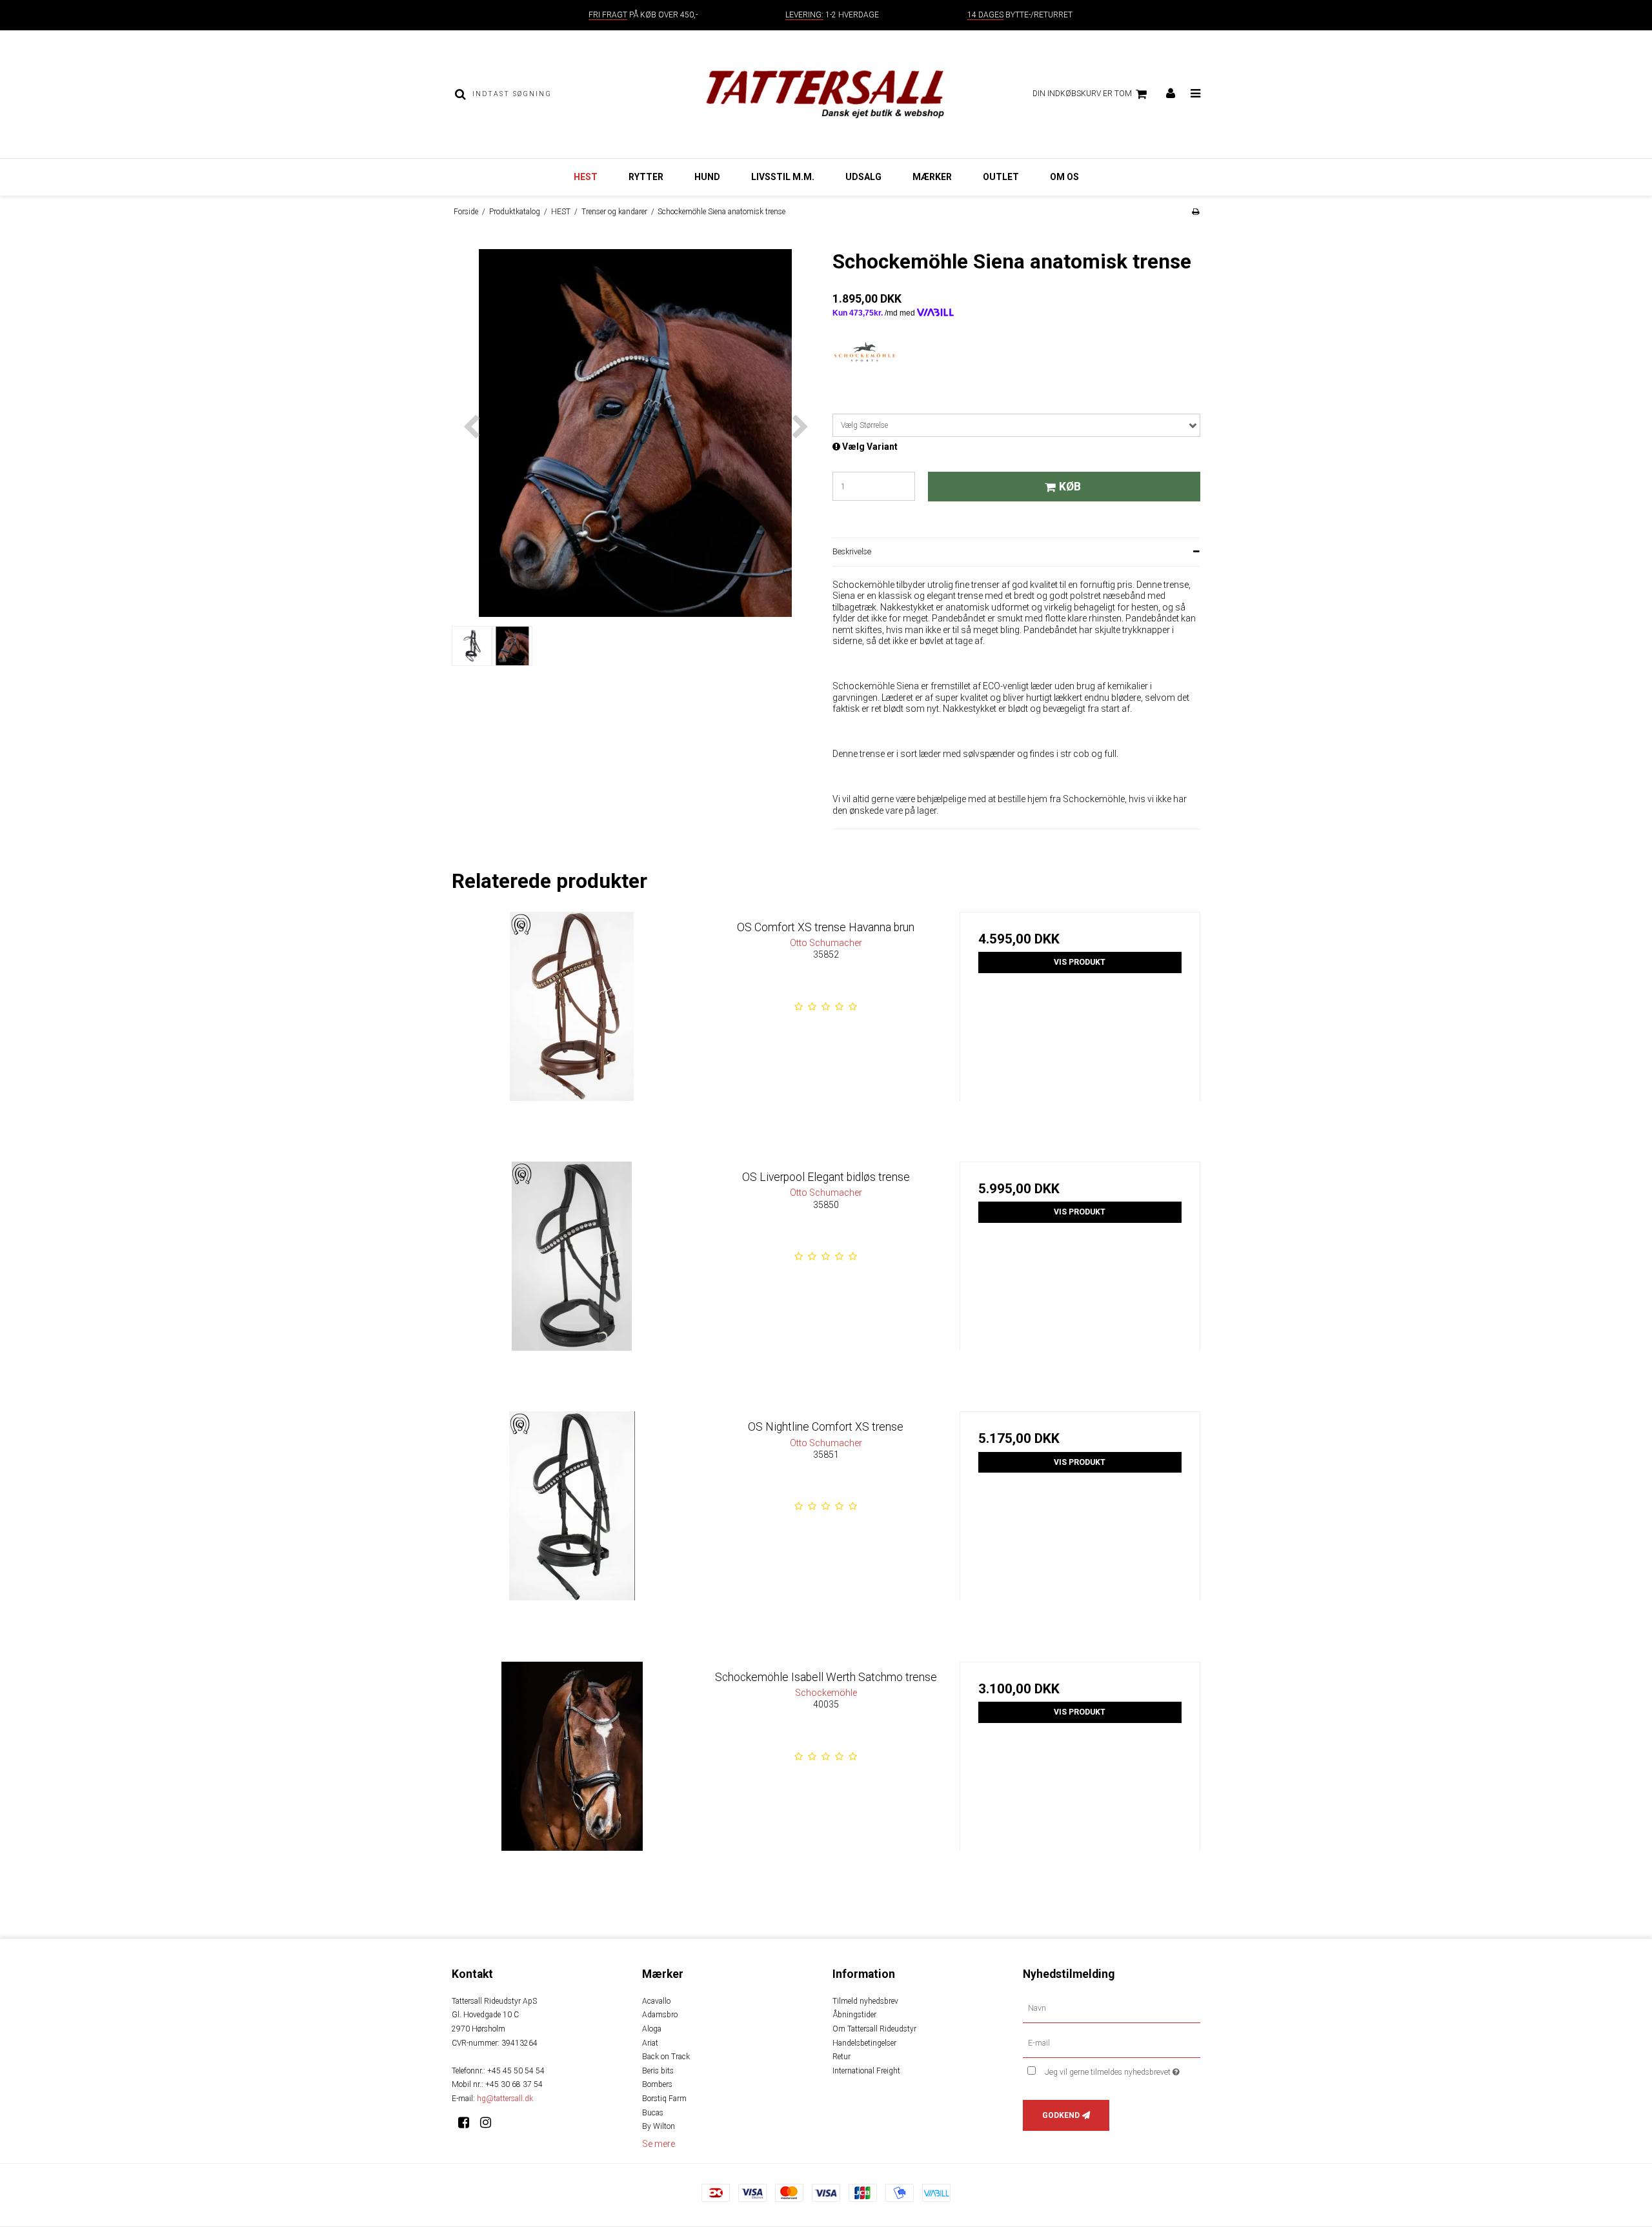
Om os (1064, 177)
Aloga (652, 2029)
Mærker (932, 177)
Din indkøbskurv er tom (1082, 94)
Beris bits (658, 2071)
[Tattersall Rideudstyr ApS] (826, 94)
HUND (707, 177)
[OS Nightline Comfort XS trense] (572, 1532)
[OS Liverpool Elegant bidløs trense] (572, 1282)
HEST (586, 177)
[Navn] (1112, 2008)
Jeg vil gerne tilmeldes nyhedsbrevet (1123, 2070)
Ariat (650, 2043)
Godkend (1061, 2115)
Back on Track (666, 2057)
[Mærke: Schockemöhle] (865, 372)
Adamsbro (660, 2015)
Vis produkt (1080, 962)
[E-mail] (1112, 2042)
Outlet (1001, 177)
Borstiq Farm (664, 2099)
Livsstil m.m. (783, 177)
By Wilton (659, 2126)
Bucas (653, 2113)
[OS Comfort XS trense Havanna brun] (572, 1032)
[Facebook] (468, 2122)
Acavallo (656, 2001)
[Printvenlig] (1195, 212)
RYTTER (646, 177)
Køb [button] (1070, 487)
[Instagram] (490, 2122)
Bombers (657, 2084)
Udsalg (863, 177)
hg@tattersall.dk (505, 2099)
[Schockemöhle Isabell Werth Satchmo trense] (572, 1782)
